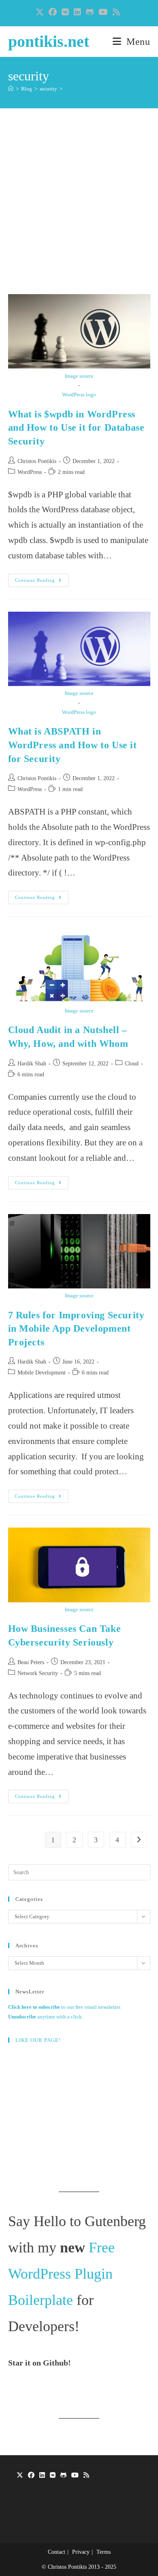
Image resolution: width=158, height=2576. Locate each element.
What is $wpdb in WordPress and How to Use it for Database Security (76, 428)
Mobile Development (42, 1373)
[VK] (53, 2476)
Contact (57, 2552)
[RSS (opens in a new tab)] (116, 12)
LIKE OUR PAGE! (38, 2040)
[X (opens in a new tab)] (41, 12)
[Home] (11, 89)
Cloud (132, 1064)
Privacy (81, 2552)
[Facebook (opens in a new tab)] (53, 12)
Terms (104, 2552)
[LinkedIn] (42, 2476)
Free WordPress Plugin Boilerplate (61, 2274)
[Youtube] (75, 2476)
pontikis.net (49, 41)
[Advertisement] (79, 211)
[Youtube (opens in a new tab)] (103, 12)
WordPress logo (79, 395)
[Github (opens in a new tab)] (90, 12)
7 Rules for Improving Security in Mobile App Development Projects (76, 1329)
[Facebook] (31, 2476)
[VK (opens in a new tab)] (65, 12)
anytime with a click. (46, 2017)
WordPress (30, 472)
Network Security (38, 1673)
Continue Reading (42, 582)
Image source (79, 376)
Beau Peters (31, 1662)
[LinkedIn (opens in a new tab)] (77, 12)
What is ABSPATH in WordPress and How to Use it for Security (73, 745)
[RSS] (86, 2476)
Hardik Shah (32, 1064)
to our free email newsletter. (65, 2007)
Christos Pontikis (37, 461)
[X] (20, 2476)
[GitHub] (63, 2476)
